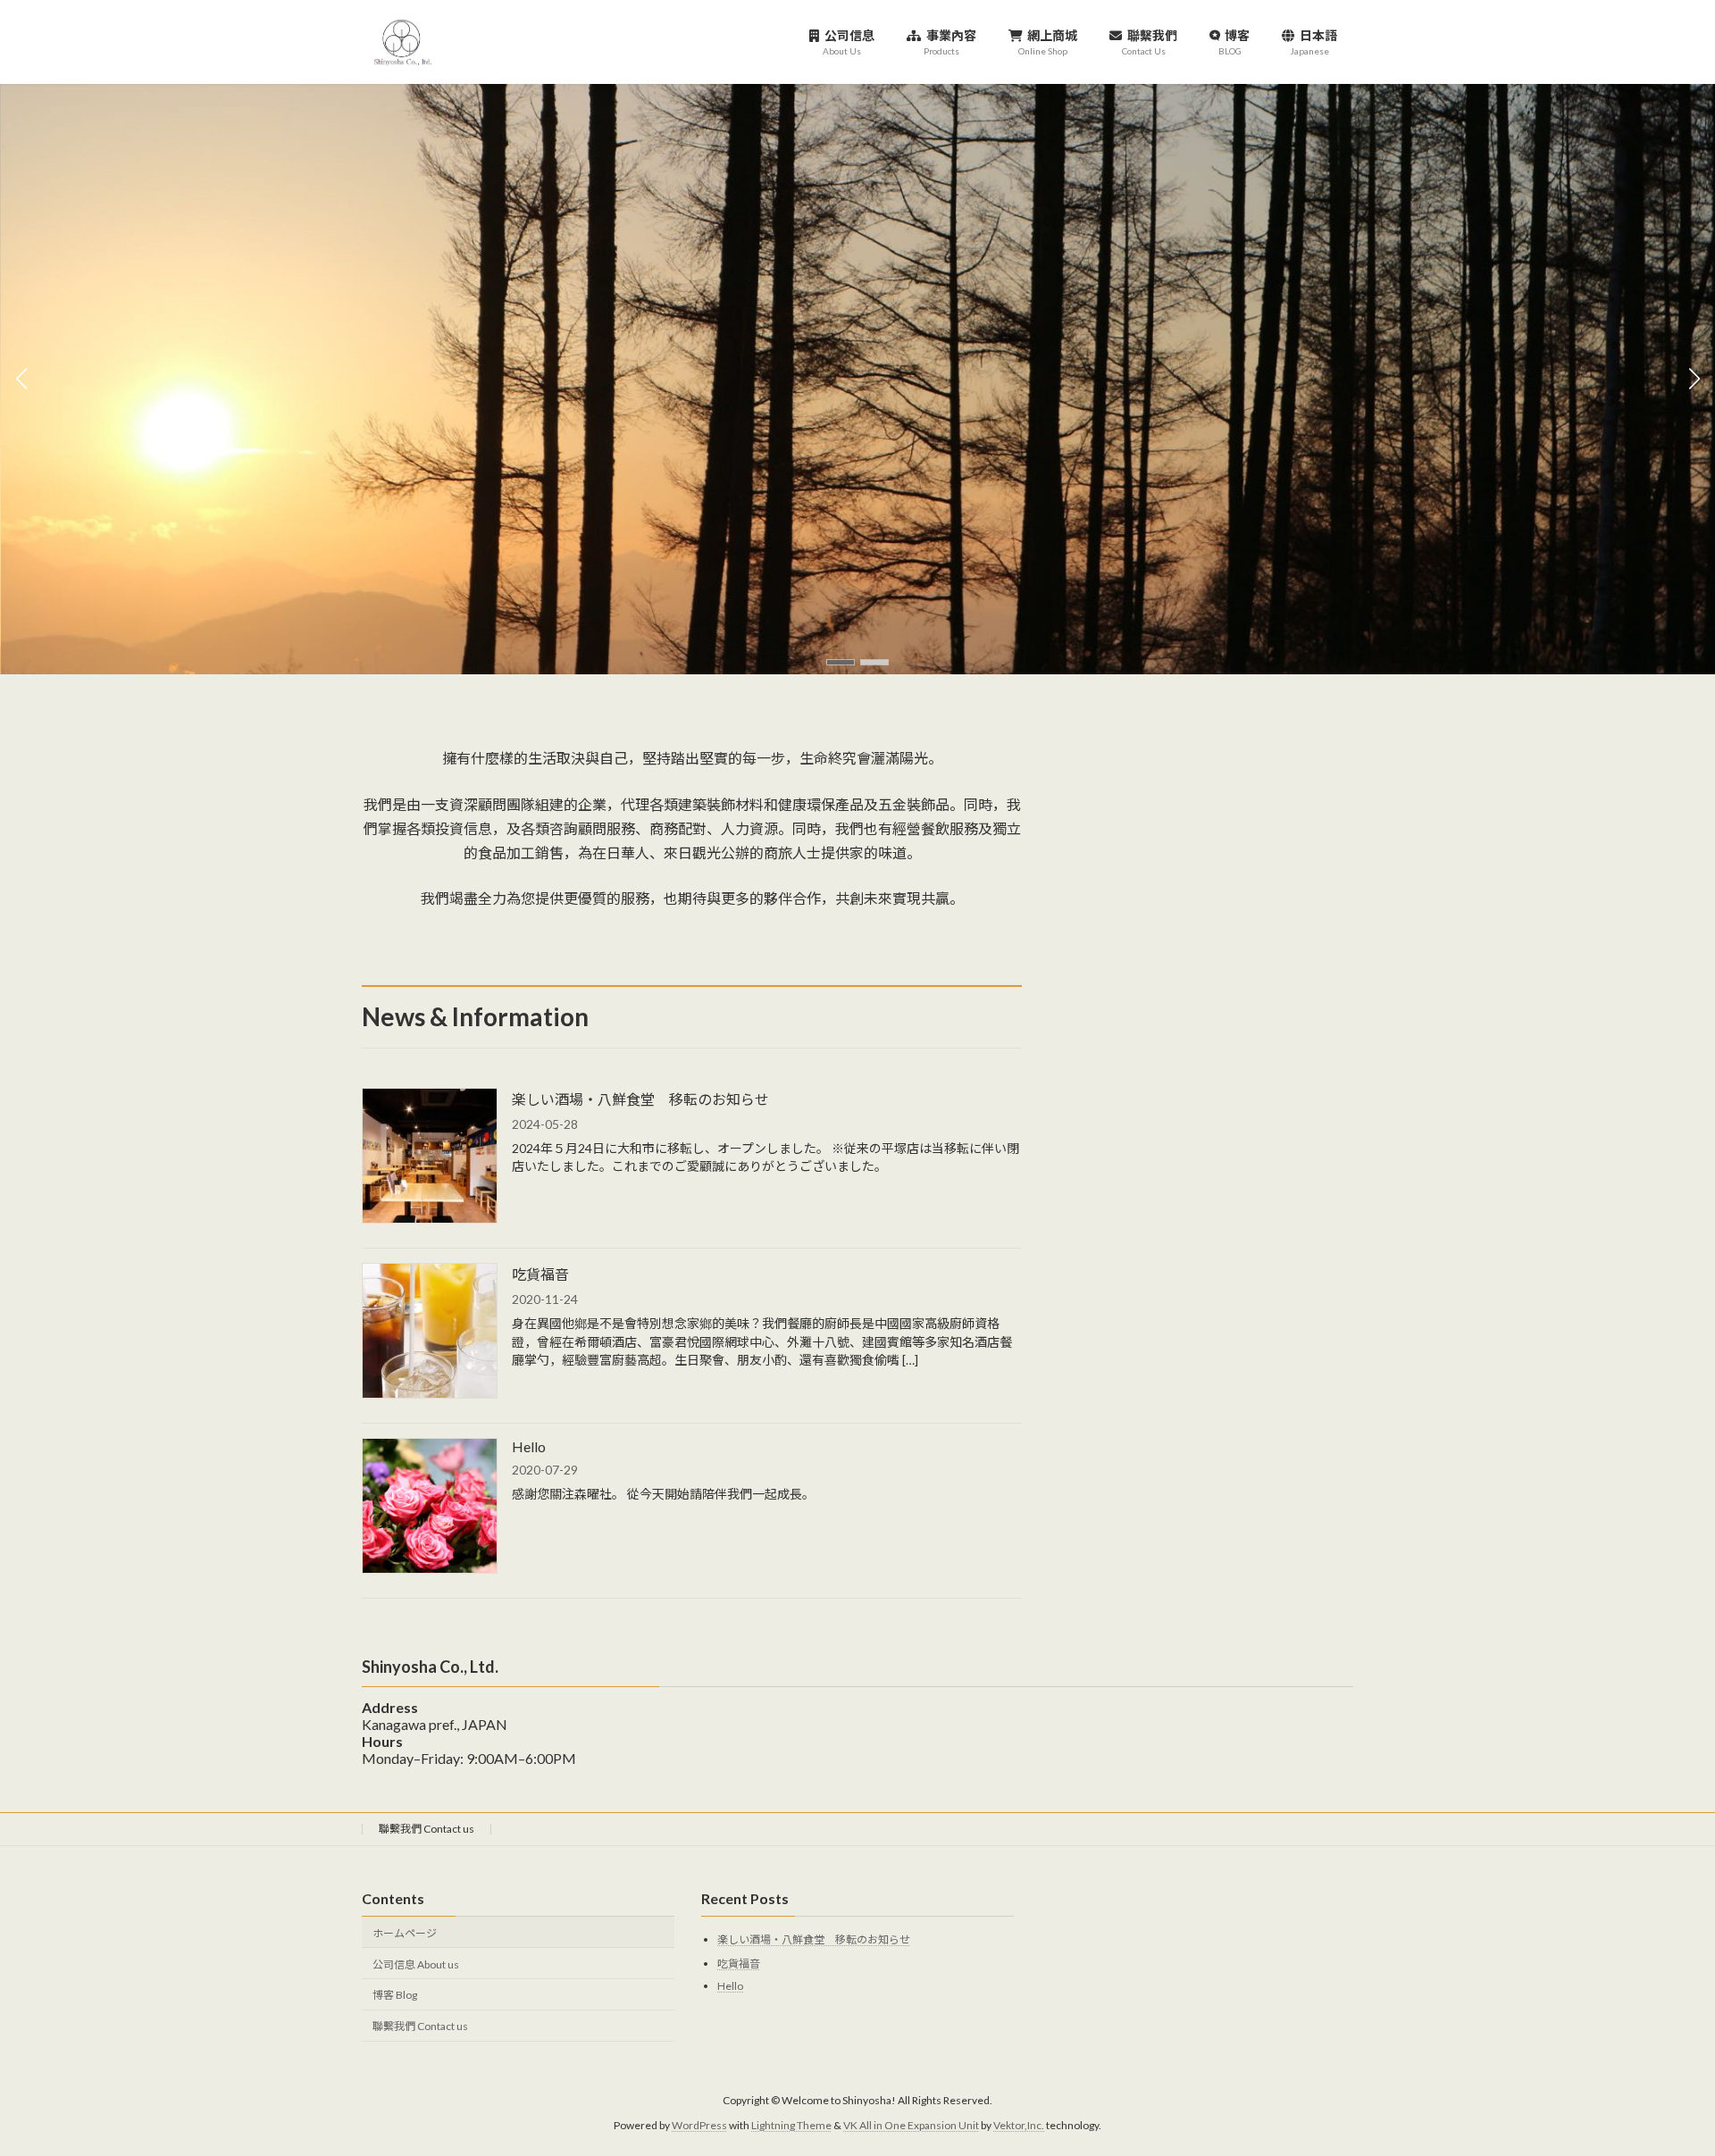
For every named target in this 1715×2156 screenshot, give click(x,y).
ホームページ (405, 1932)
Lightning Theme (791, 2125)
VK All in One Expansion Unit (911, 2125)
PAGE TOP (1660, 2075)
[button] (841, 662)
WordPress (699, 2125)
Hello (529, 1446)
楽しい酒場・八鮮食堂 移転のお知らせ (640, 1099)
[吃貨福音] (430, 1332)
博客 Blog (395, 1995)
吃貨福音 (540, 1274)
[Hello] (430, 1507)
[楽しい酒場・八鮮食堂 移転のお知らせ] (430, 1157)
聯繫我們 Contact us (427, 1829)
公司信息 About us (416, 1964)
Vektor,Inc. (1019, 2125)
